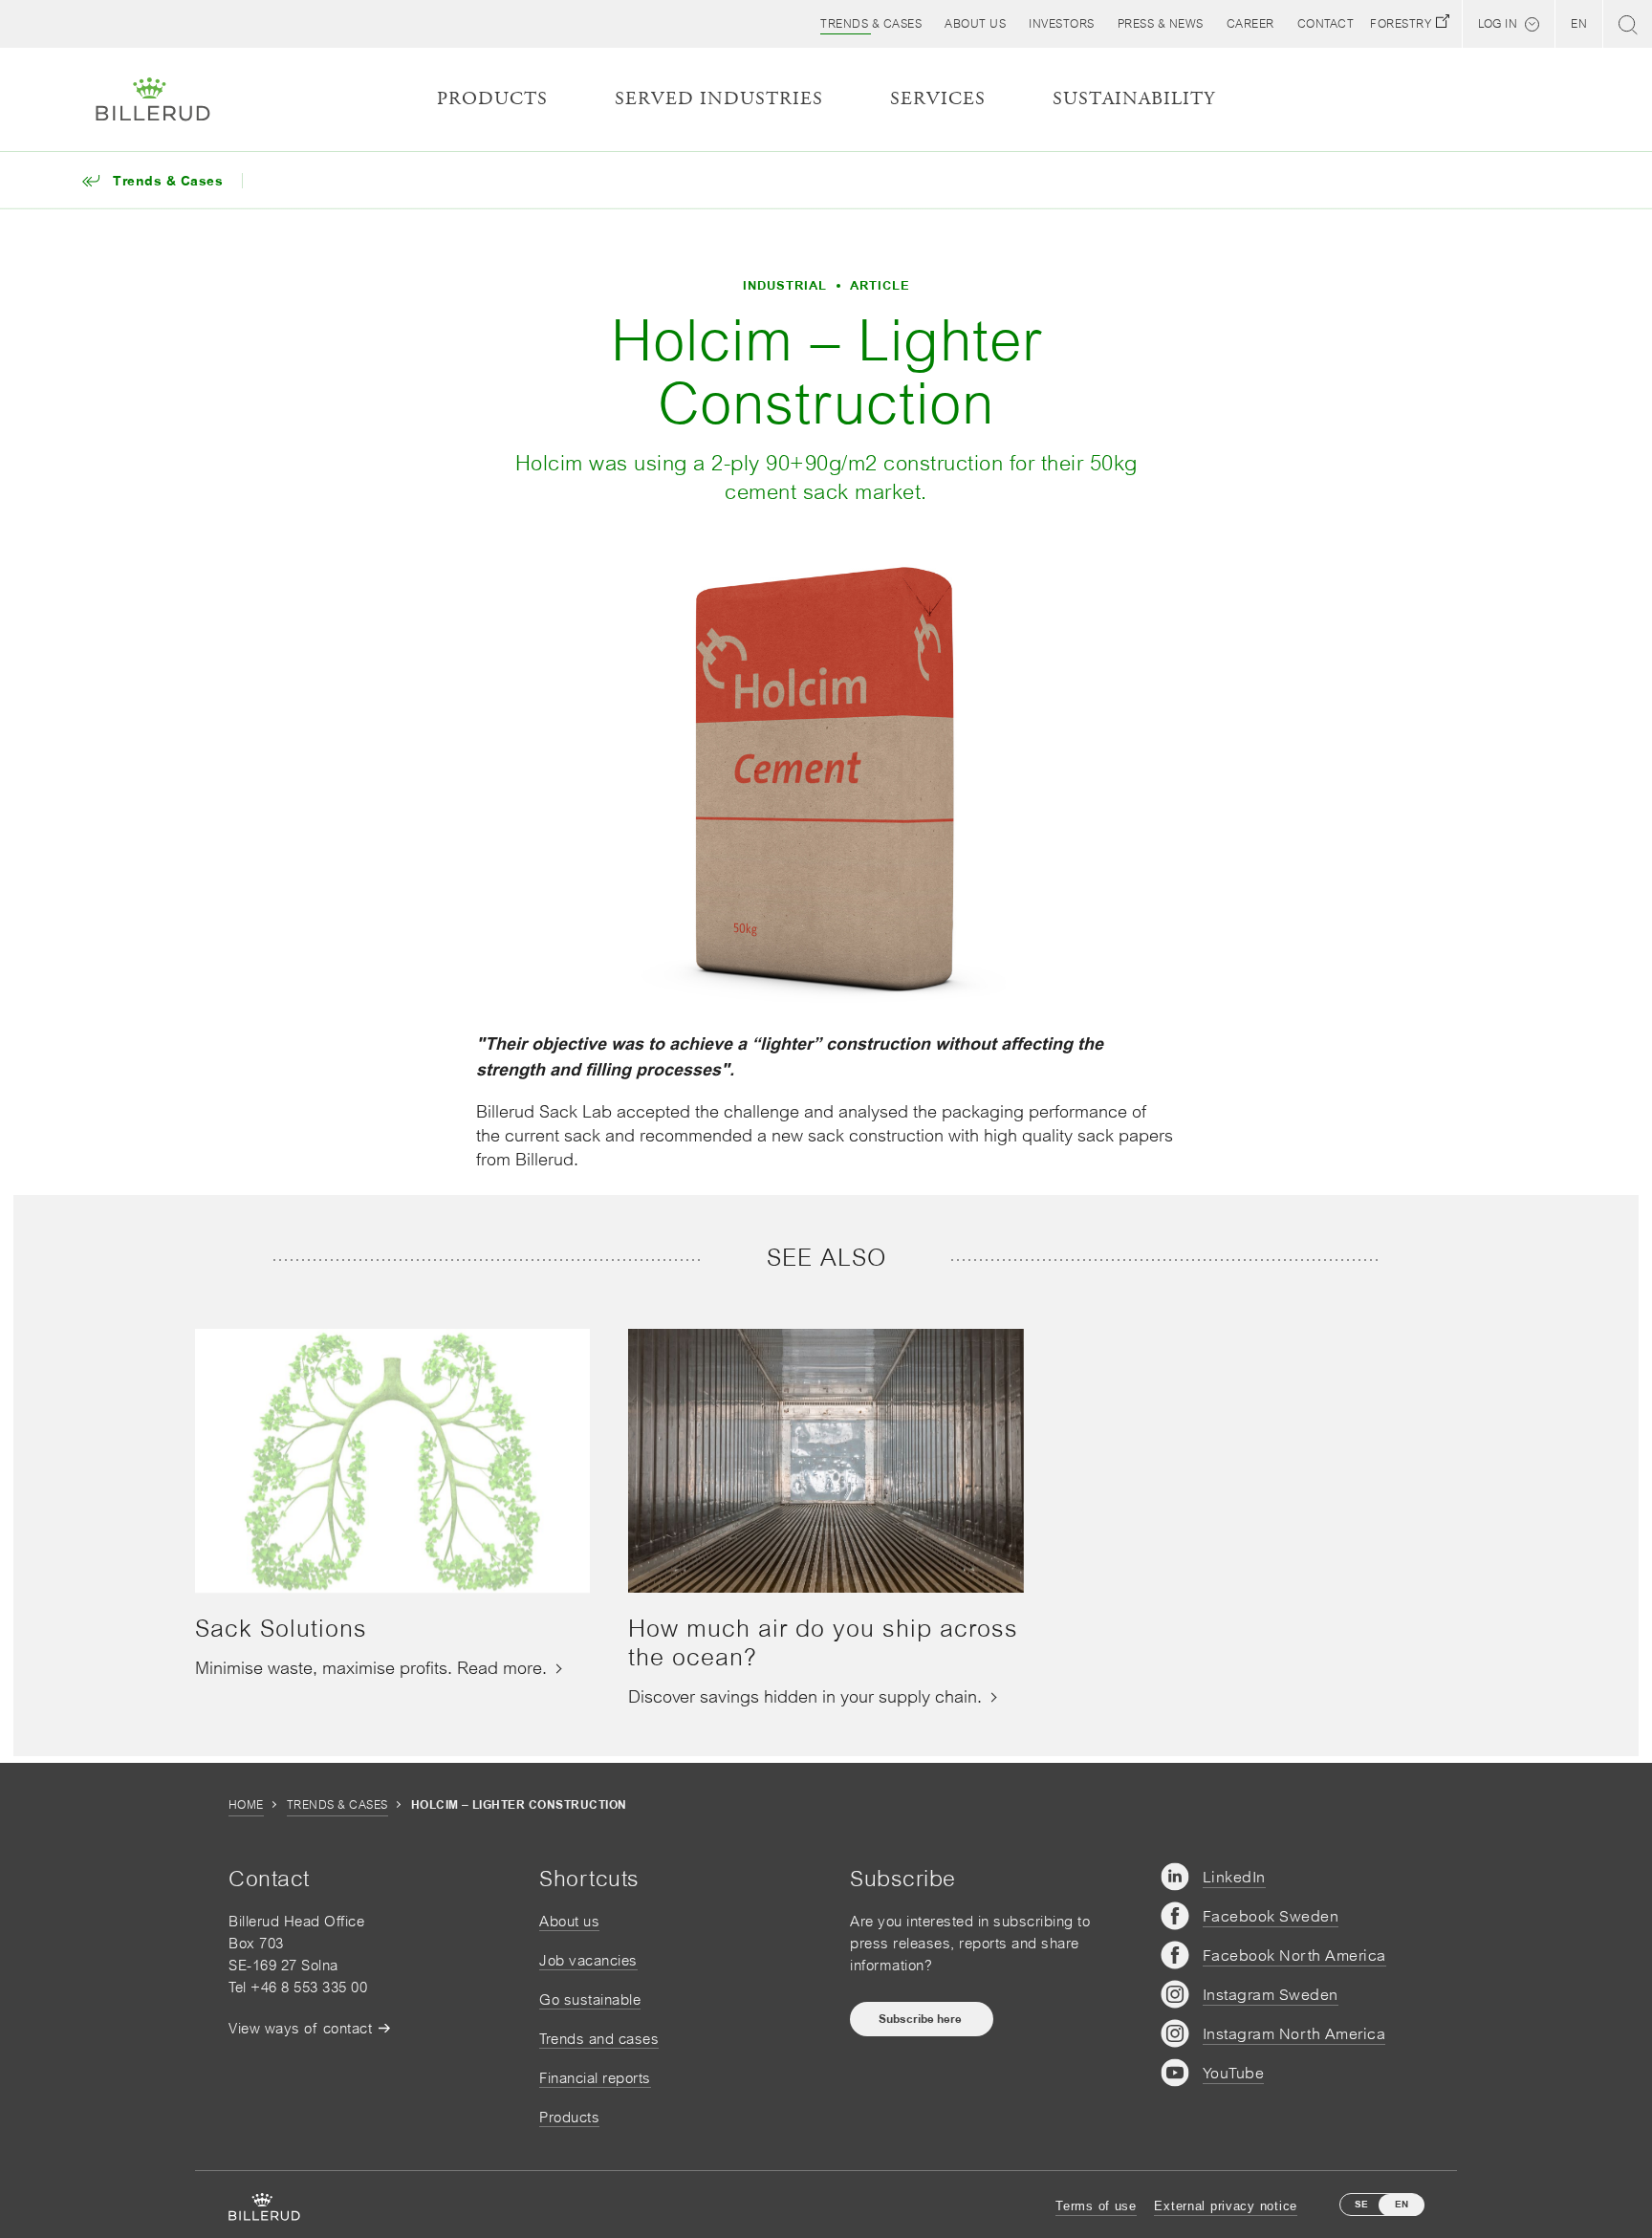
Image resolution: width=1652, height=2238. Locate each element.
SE (1361, 2204)
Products (569, 2117)
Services (938, 99)
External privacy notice (1226, 2206)
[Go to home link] (153, 99)
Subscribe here (922, 2019)
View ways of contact (300, 2028)
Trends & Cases (337, 1805)
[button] (975, 24)
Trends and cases (599, 2039)
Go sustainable (590, 1999)
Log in (1498, 24)
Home (246, 1805)
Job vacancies (588, 1960)
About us (569, 1921)
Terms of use (1096, 2206)
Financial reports (595, 2078)
